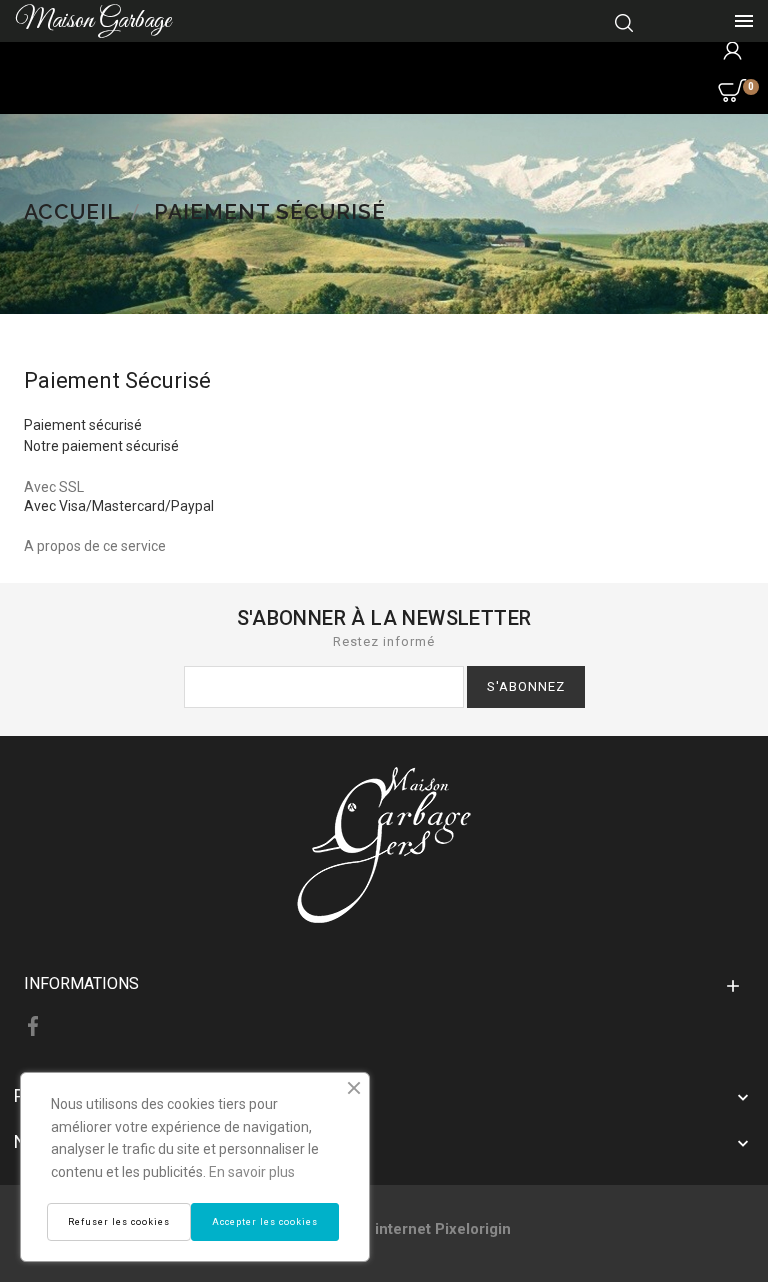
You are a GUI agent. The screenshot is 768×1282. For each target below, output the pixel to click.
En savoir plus (252, 1172)
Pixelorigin (473, 1229)
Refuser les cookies (119, 1222)
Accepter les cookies (265, 1222)
